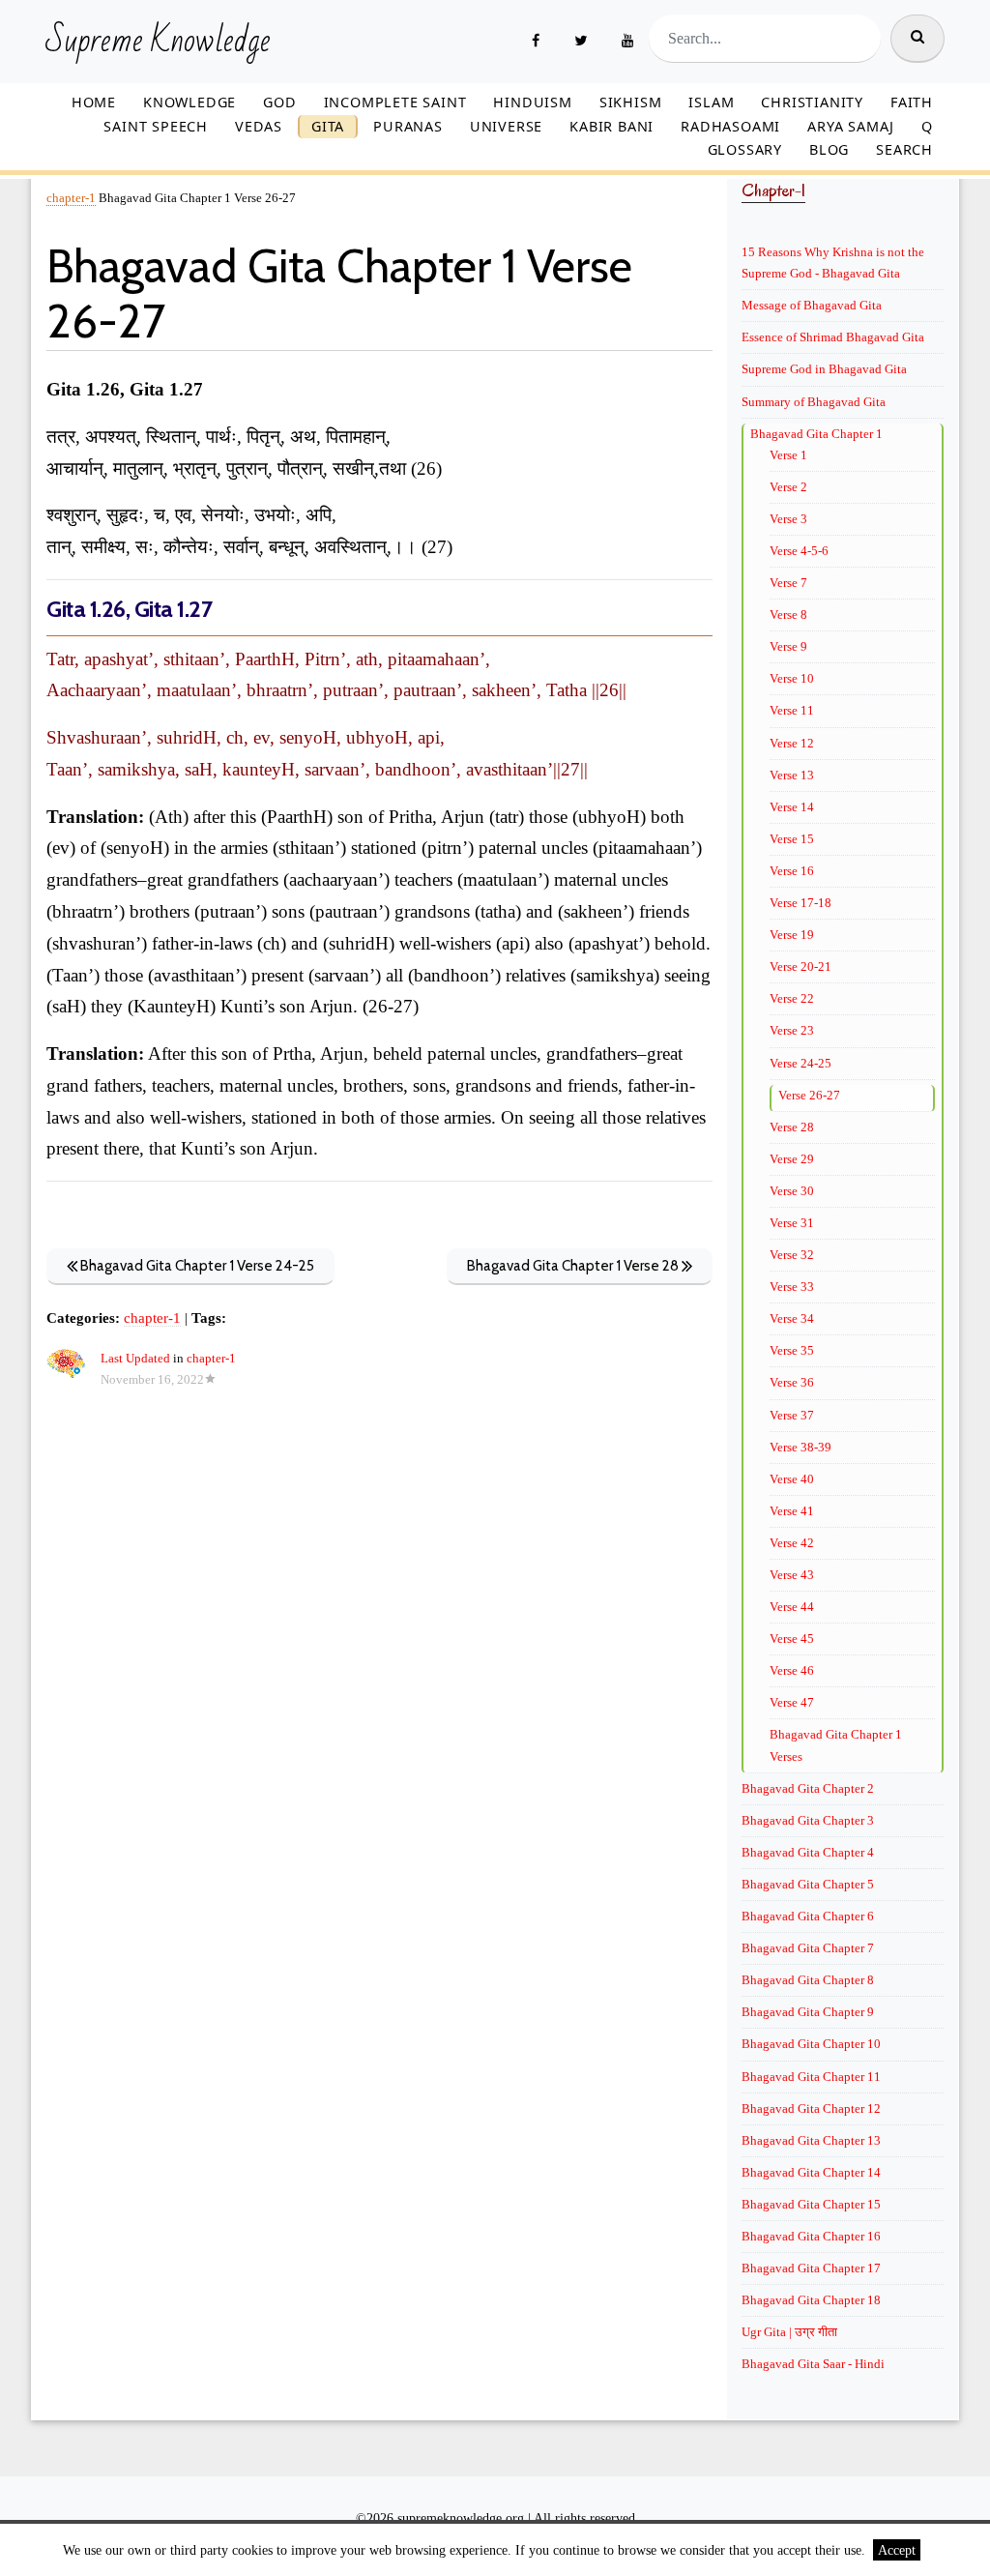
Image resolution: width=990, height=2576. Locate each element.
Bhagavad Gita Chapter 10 (811, 2044)
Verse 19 (792, 935)
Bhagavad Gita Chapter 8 (808, 1980)
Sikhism (631, 102)
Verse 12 (792, 743)
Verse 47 (792, 1702)
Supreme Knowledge (158, 42)
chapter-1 (71, 198)
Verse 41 (792, 1511)
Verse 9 (788, 646)
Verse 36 (792, 1382)
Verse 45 (792, 1639)
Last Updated (135, 1359)
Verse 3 (788, 519)
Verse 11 (792, 710)
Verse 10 (792, 678)
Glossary (745, 149)
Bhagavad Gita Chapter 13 (811, 2140)
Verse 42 (792, 1543)
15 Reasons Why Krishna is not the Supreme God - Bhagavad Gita (833, 263)
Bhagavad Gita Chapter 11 (811, 2077)
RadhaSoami (730, 126)
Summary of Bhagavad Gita (814, 402)
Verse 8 (788, 615)
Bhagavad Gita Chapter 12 (811, 2108)
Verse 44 (792, 1607)
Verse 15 (792, 839)
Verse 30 (792, 1191)
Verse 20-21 (801, 966)
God (279, 102)
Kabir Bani (611, 126)
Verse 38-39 (801, 1447)
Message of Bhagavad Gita (812, 305)
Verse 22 (792, 998)
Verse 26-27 (809, 1095)
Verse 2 (788, 487)
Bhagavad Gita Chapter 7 (808, 1948)
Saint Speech (156, 126)
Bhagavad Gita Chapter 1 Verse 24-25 (196, 1266)
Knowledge (189, 102)
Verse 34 (792, 1318)
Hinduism (532, 102)
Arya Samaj (851, 126)
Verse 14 (792, 807)
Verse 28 (792, 1127)
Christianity (812, 102)
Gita (328, 126)
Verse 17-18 (801, 903)
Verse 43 (792, 1575)
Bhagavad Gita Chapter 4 (808, 1852)
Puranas (408, 126)
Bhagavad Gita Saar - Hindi (813, 2364)
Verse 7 (788, 583)
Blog (829, 149)
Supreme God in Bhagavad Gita (824, 369)
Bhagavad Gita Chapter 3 (808, 1820)
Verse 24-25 (801, 1063)
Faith (912, 102)
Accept (897, 2550)
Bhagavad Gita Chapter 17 (811, 2268)
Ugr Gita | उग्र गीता (789, 2332)
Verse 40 (792, 1479)
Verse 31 (792, 1223)
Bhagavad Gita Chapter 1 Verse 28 (574, 1266)
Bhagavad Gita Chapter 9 (808, 2012)
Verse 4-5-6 (799, 551)
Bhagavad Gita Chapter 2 (808, 1788)
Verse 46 (792, 1670)
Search (904, 149)
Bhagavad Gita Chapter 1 (816, 434)
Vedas (259, 126)
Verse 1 (788, 455)
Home (94, 102)
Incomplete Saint (395, 102)
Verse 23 (792, 1030)
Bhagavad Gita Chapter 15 (811, 2204)
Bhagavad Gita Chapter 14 (811, 2172)
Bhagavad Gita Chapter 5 (808, 1884)
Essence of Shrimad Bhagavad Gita (833, 337)
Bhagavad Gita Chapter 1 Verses (836, 1745)
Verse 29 (792, 1159)
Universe (506, 126)
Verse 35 (792, 1350)
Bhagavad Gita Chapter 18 (811, 2300)
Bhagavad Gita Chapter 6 (808, 1916)
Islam (711, 102)
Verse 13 (792, 775)
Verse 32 (792, 1255)
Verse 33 (792, 1287)
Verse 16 (792, 871)
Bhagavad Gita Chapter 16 (811, 2236)
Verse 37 (792, 1415)
